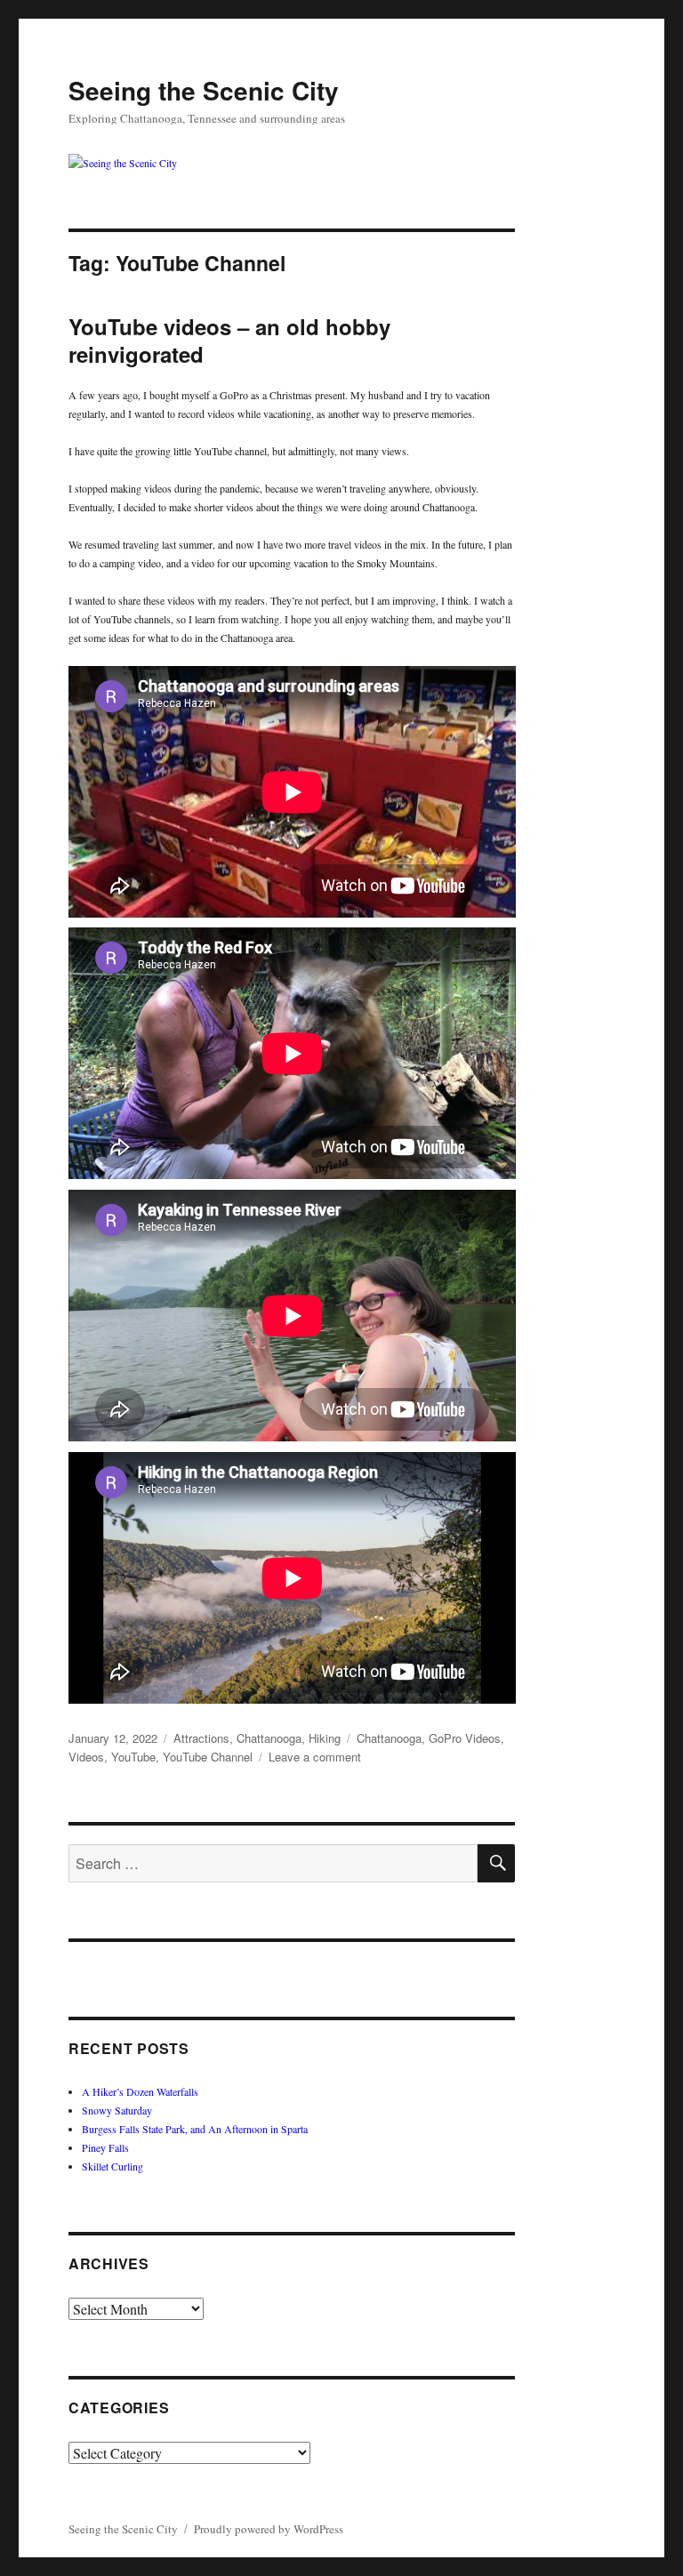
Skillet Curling (112, 2166)
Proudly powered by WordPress (269, 2529)
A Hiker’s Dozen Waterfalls (140, 2091)
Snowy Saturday (117, 2110)
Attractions (201, 1738)
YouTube (133, 1757)
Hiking (325, 1738)
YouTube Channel (208, 1757)
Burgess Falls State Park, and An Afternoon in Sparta (195, 2129)
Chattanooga (269, 1738)
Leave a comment (315, 1757)
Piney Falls (105, 2147)
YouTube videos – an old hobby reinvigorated (229, 340)
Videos (86, 1757)
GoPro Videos (465, 1738)
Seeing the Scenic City (204, 90)
